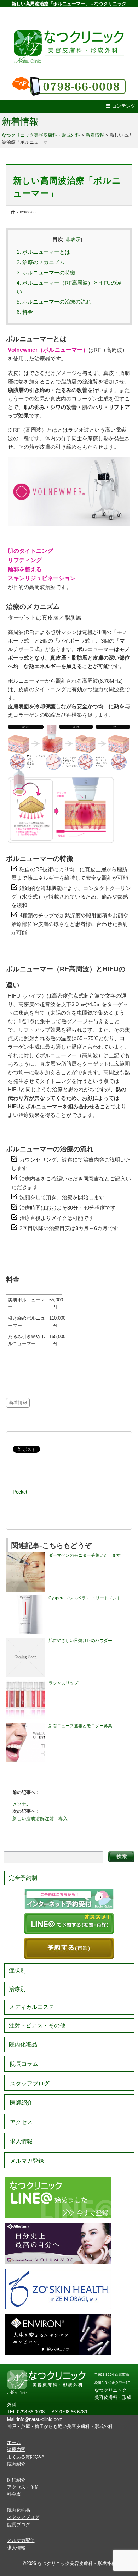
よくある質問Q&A (26, 2457)
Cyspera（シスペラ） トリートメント (85, 1598)
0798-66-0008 (31, 2412)
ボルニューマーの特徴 (46, 272)
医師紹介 (21, 2103)
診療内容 (16, 2449)
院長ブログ (19, 2525)
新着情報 (20, 121)
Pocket (20, 1492)
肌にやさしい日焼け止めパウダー (80, 1641)
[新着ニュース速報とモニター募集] (25, 1726)
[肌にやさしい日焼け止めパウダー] (25, 1641)
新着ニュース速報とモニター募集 (80, 1726)
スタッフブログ (30, 2083)
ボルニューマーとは (43, 252)
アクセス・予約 (23, 2487)
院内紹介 (16, 2464)
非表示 (73, 239)
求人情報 (21, 2141)
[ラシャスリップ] (25, 1683)
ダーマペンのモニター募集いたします (85, 1555)
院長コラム (24, 2064)
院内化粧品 (23, 2044)
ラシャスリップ (63, 1683)
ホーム (14, 2442)
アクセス (21, 2122)
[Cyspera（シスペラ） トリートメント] (25, 1598)
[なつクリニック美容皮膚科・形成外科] (69, 39)
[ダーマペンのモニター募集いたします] (25, 1555)
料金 (25, 312)
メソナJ (21, 1804)
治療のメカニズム (41, 262)
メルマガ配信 (21, 2540)
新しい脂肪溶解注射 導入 (40, 1819)
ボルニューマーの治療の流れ (54, 302)
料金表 (14, 2494)
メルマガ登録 (27, 2161)
